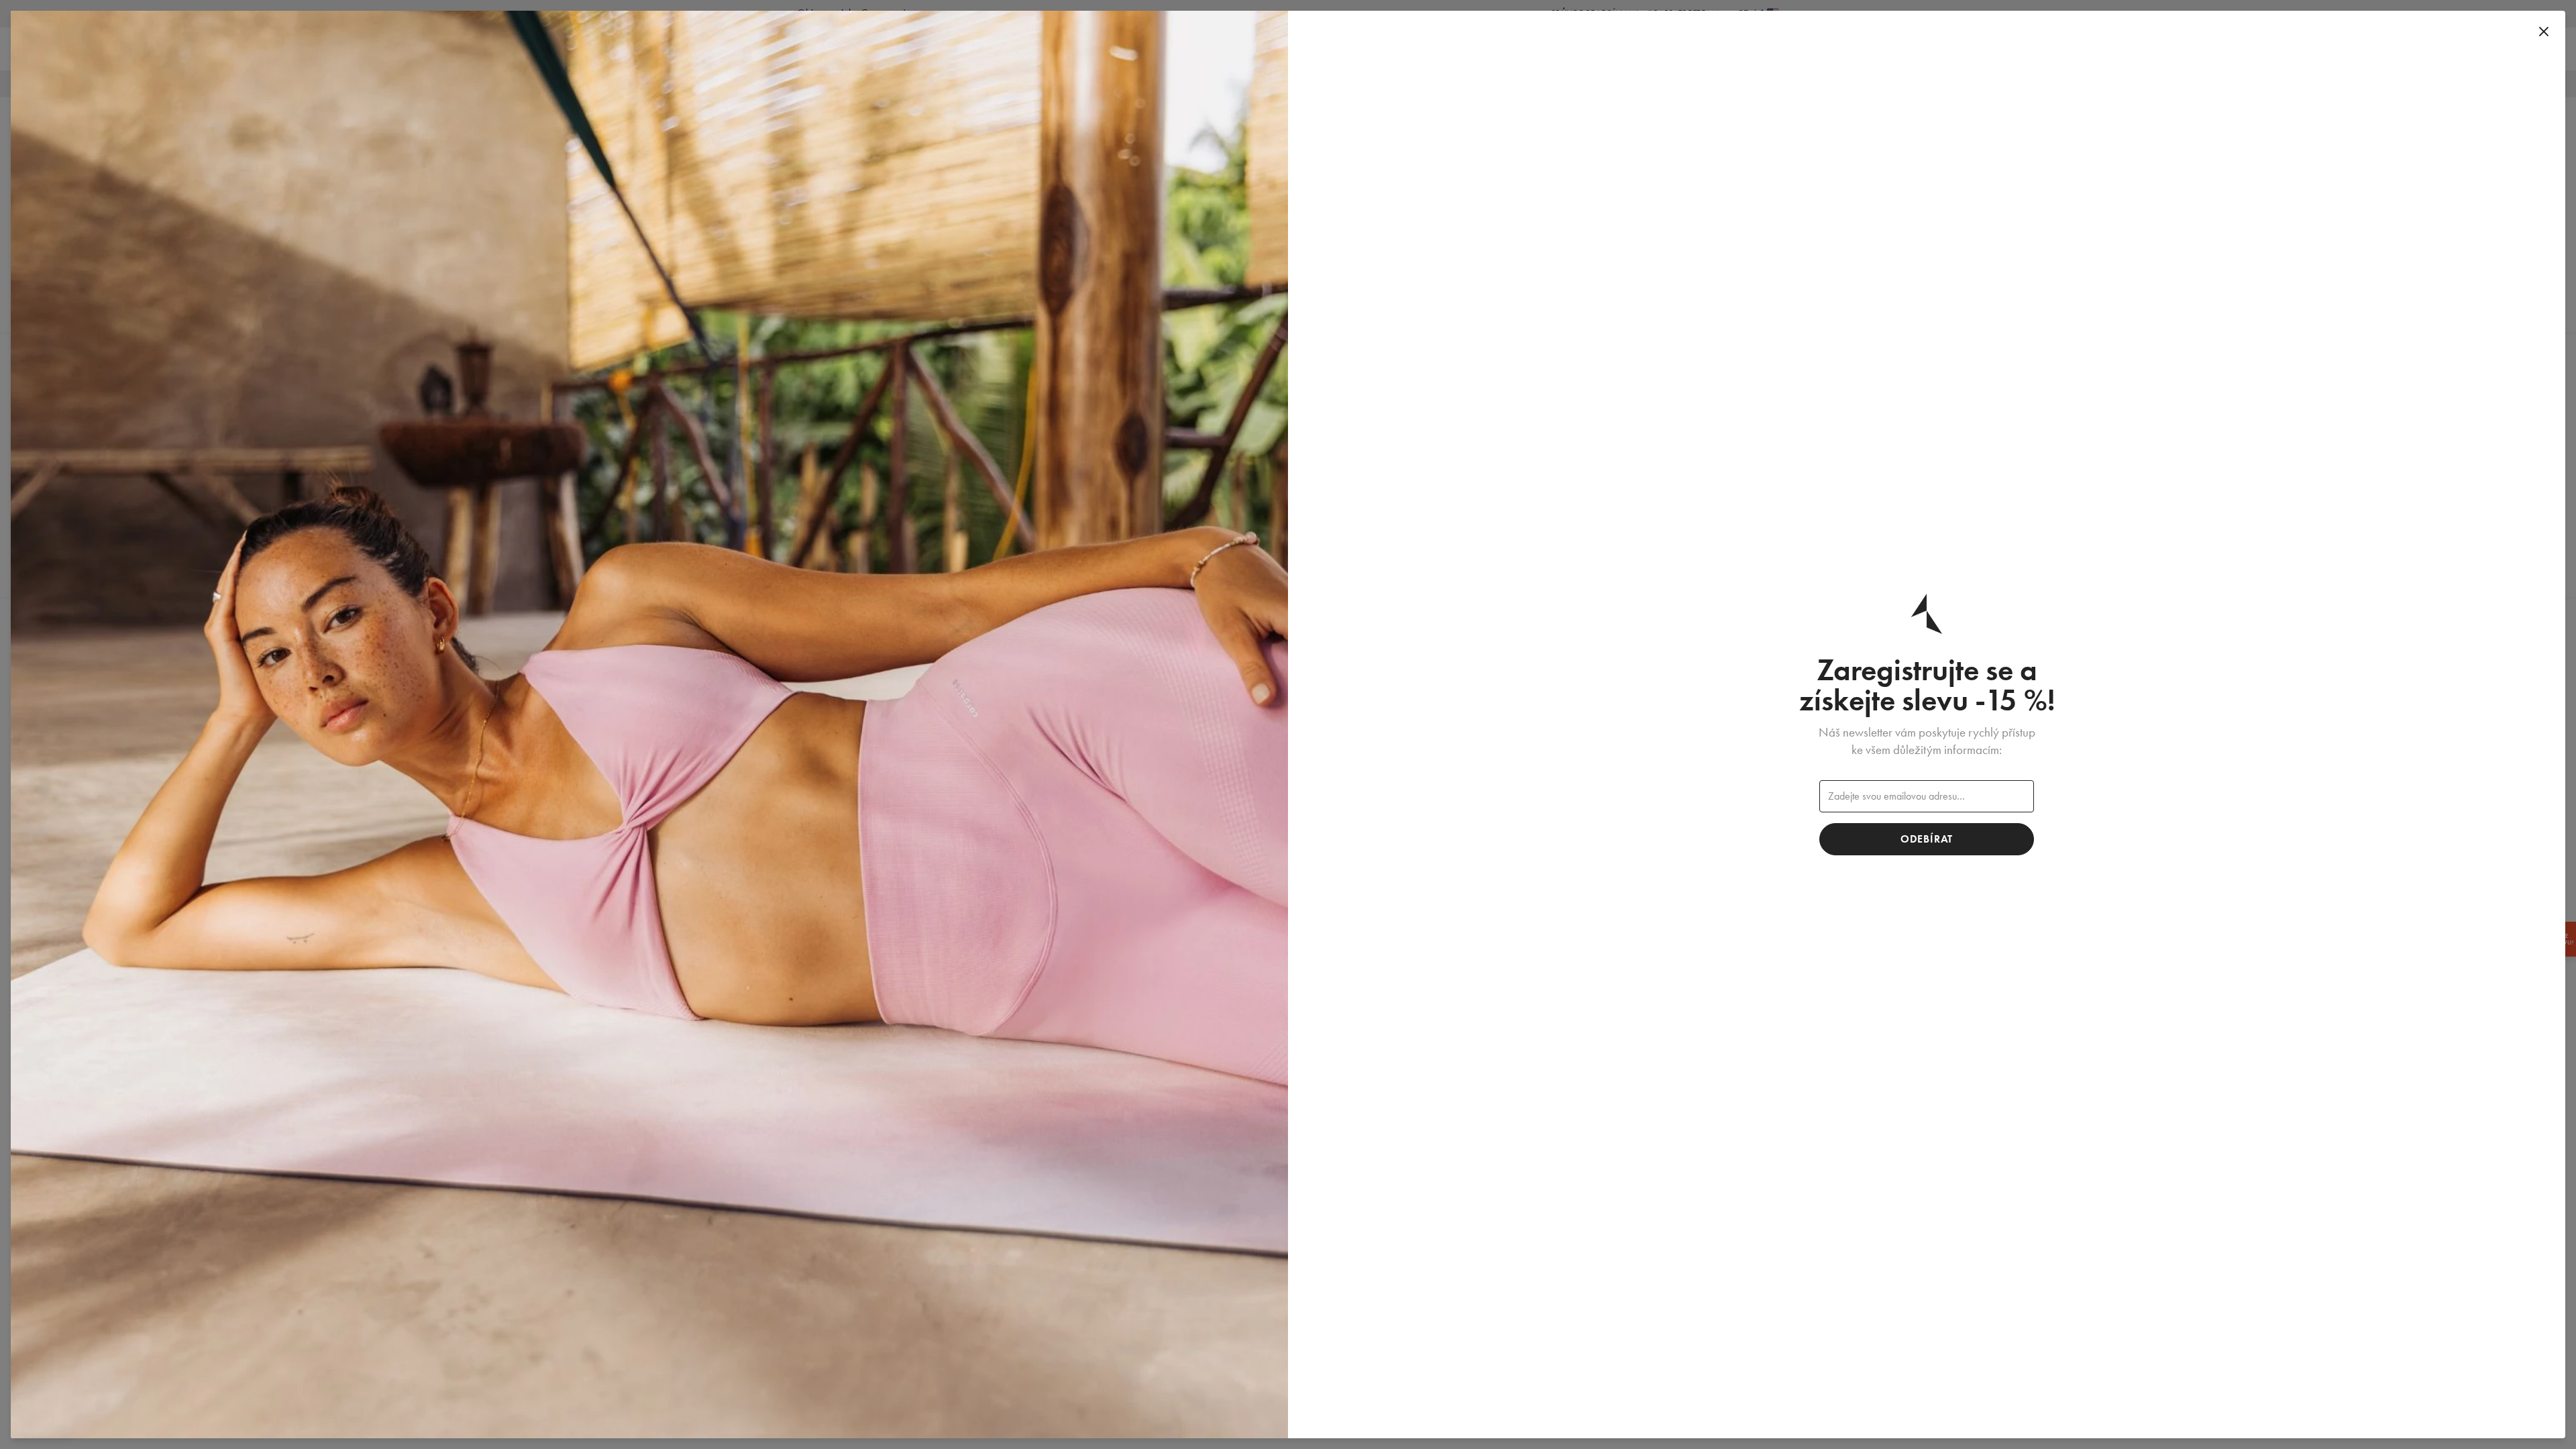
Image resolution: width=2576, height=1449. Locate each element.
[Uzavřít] (2544, 32)
